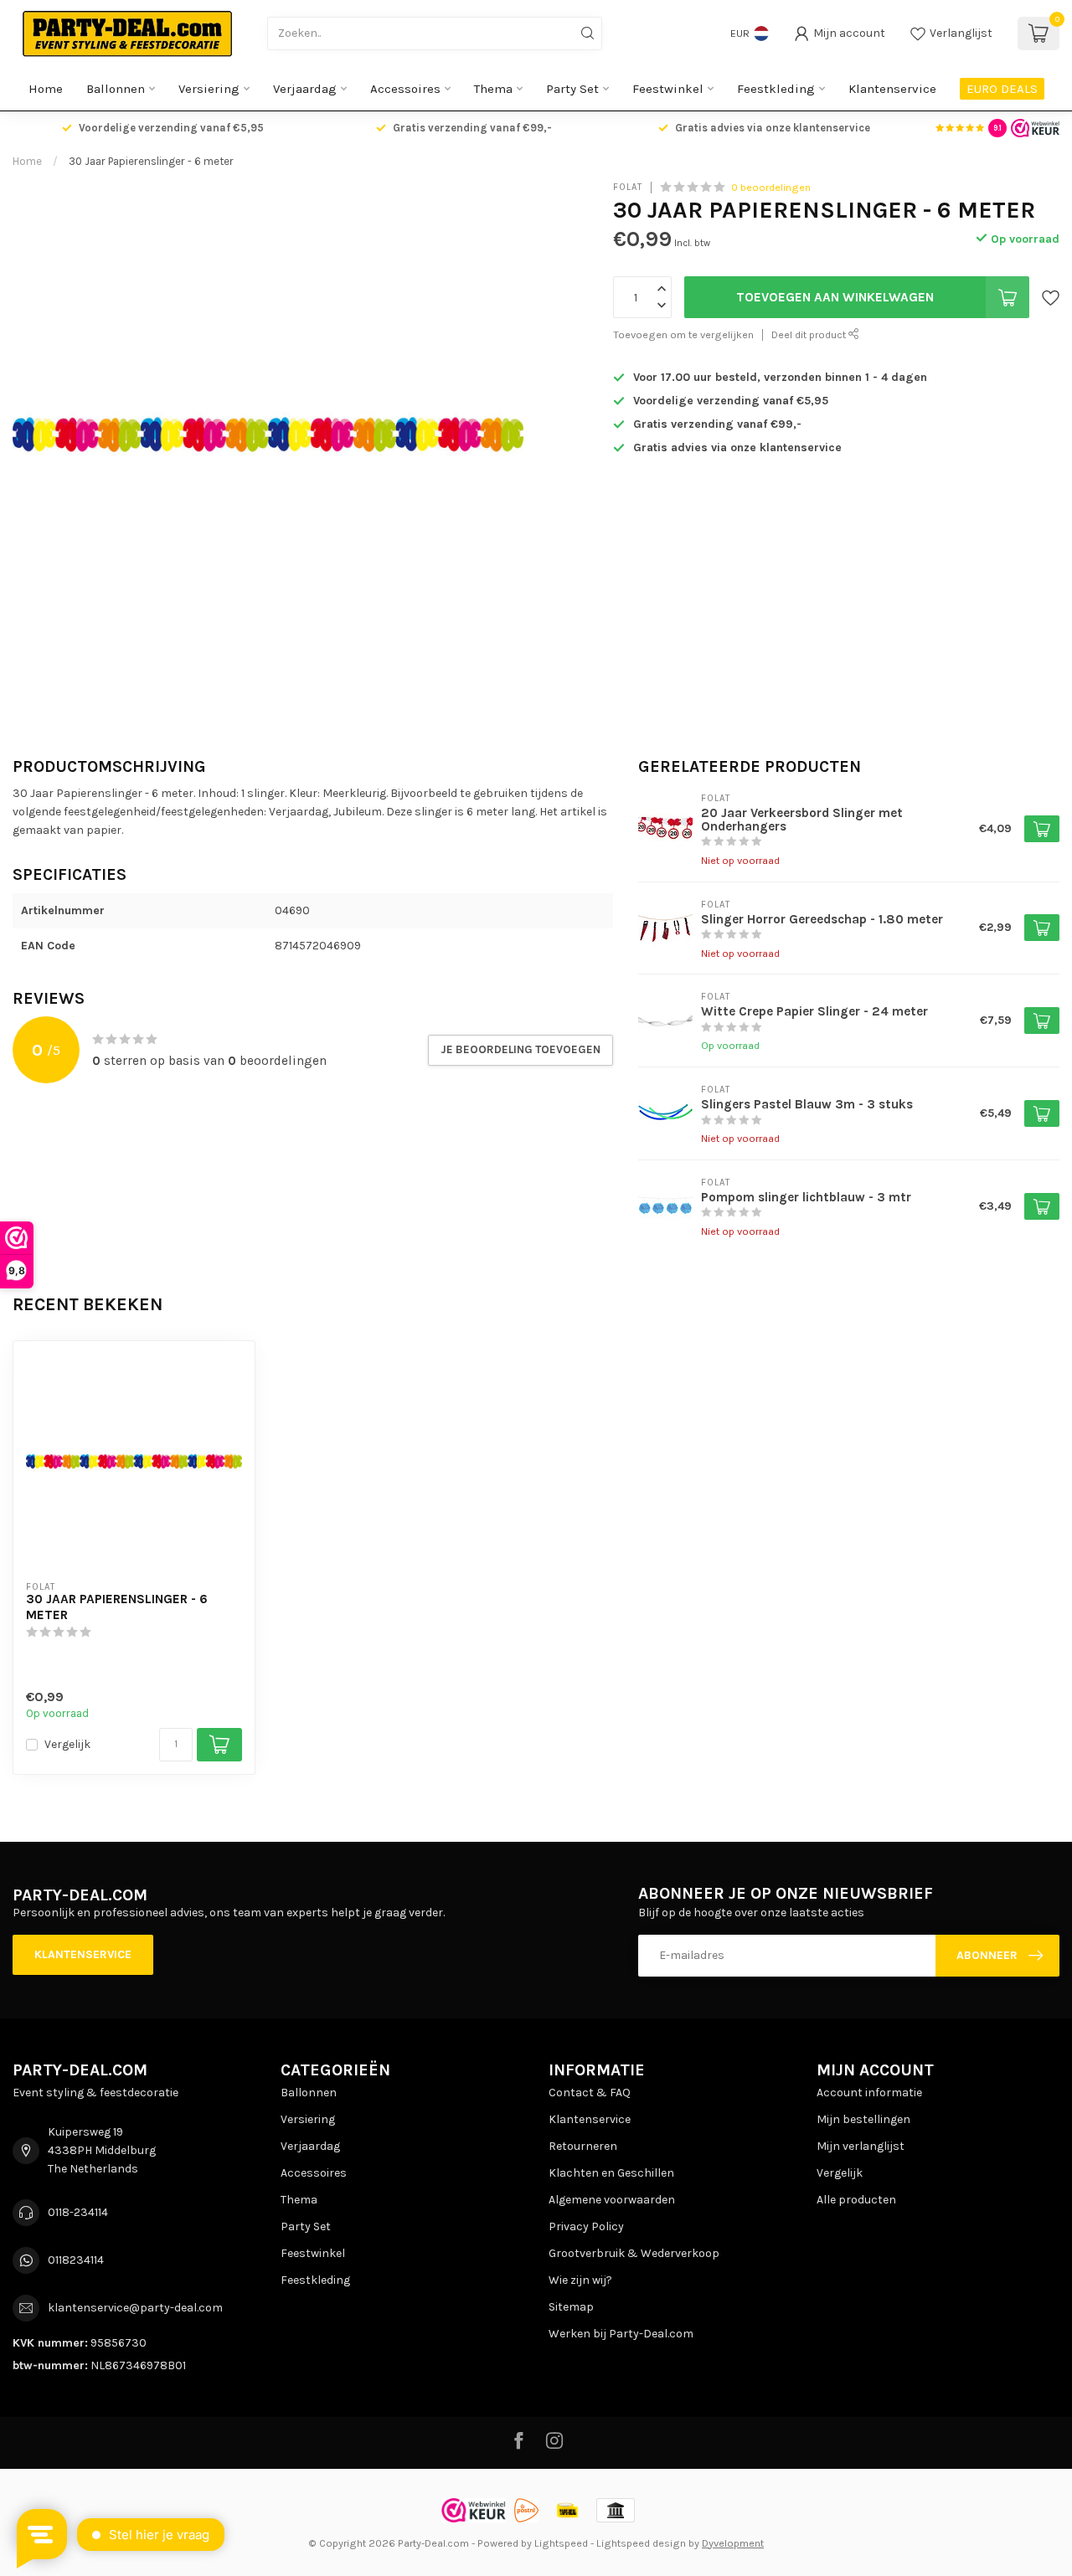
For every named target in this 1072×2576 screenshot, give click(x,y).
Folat (628, 187)
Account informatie (869, 2093)
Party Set (572, 89)
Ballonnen (116, 89)
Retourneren (583, 2146)
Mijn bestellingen (863, 2119)
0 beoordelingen (771, 187)
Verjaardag (305, 89)
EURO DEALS (1002, 89)
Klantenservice (892, 89)
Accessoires (405, 89)
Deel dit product (810, 334)
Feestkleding (776, 89)
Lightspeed (561, 2543)
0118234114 (76, 2260)
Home (46, 89)
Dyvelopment (733, 2543)
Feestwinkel (668, 89)
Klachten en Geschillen (611, 2173)
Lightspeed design (641, 2543)
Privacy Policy (586, 2226)
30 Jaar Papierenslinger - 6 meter (151, 161)
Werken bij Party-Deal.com (621, 2334)
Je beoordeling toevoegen (521, 1049)
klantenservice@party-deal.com (135, 2308)
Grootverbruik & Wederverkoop (634, 2253)
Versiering (209, 89)
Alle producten (856, 2200)
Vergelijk (67, 1744)
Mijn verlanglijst (861, 2146)
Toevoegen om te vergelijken (683, 334)
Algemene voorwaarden (612, 2200)
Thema (493, 89)
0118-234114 (78, 2212)
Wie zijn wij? (580, 2280)
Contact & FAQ (590, 2093)
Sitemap (571, 2307)
